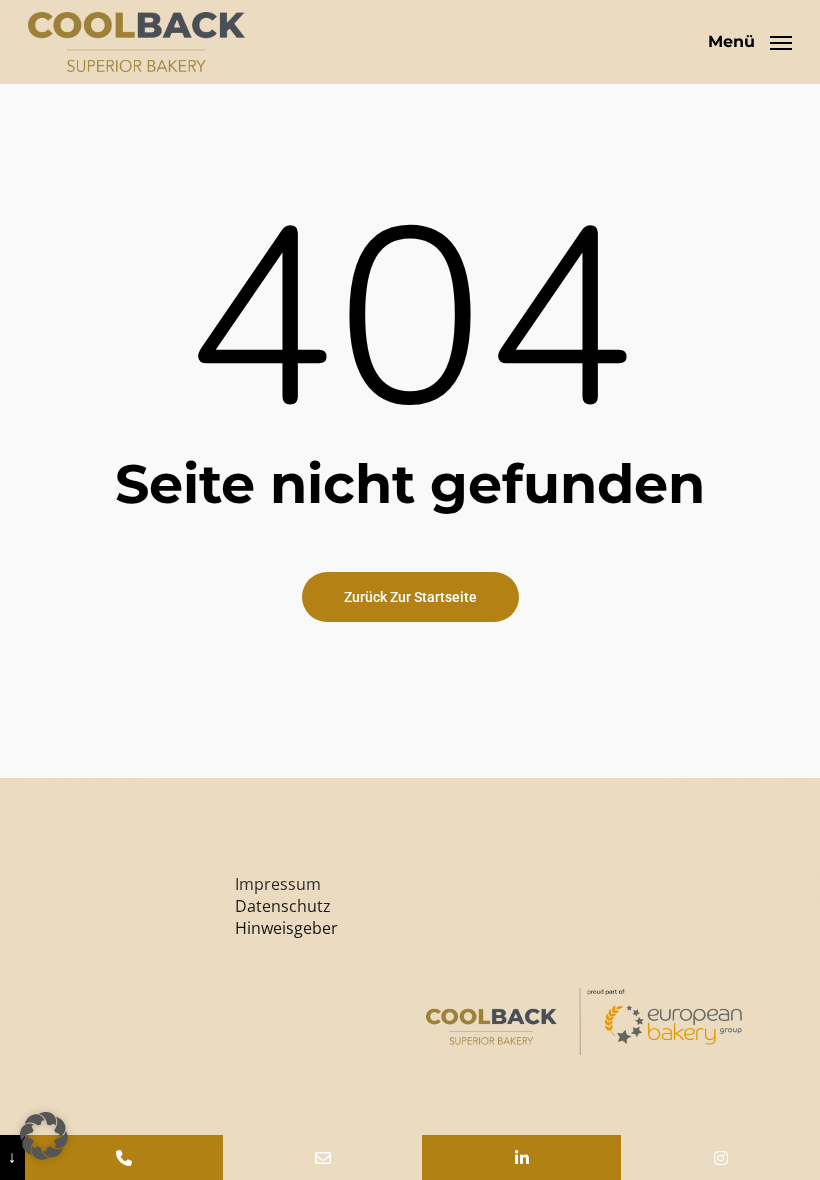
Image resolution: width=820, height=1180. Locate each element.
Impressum (278, 884)
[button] (750, 40)
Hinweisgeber (286, 928)
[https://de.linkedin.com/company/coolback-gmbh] (521, 1157)
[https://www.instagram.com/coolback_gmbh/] (720, 1157)
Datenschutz (283, 906)
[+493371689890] (124, 1157)
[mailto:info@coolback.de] (322, 1157)
